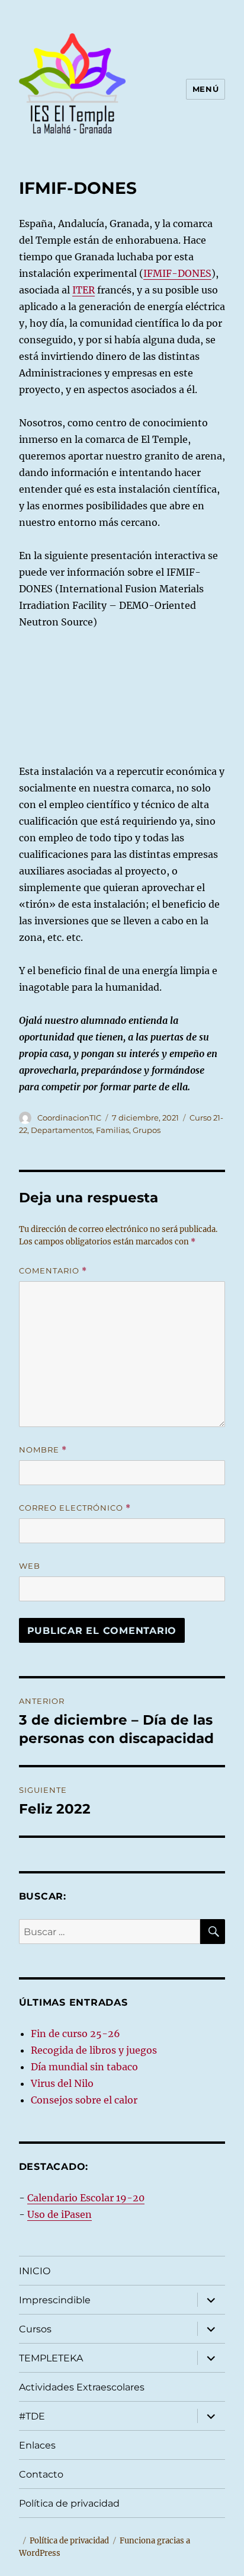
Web (30, 1566)
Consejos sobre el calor (84, 2100)
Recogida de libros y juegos (94, 2050)
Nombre (43, 1450)
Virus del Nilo (62, 2083)
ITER (84, 290)
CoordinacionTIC (69, 1118)
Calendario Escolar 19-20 (86, 2198)
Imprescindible (55, 2300)
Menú (206, 89)
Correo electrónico (75, 1508)
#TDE (32, 2416)
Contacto (41, 2474)
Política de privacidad (69, 2503)
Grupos (147, 1130)
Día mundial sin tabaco (84, 2067)
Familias (113, 1130)
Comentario (53, 1271)
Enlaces (37, 2445)
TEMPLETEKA (51, 2358)
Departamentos (62, 1130)
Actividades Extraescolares (82, 2387)
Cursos (35, 2329)
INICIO (35, 2271)
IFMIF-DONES (177, 273)
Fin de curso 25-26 (76, 2034)
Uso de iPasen (60, 2214)
